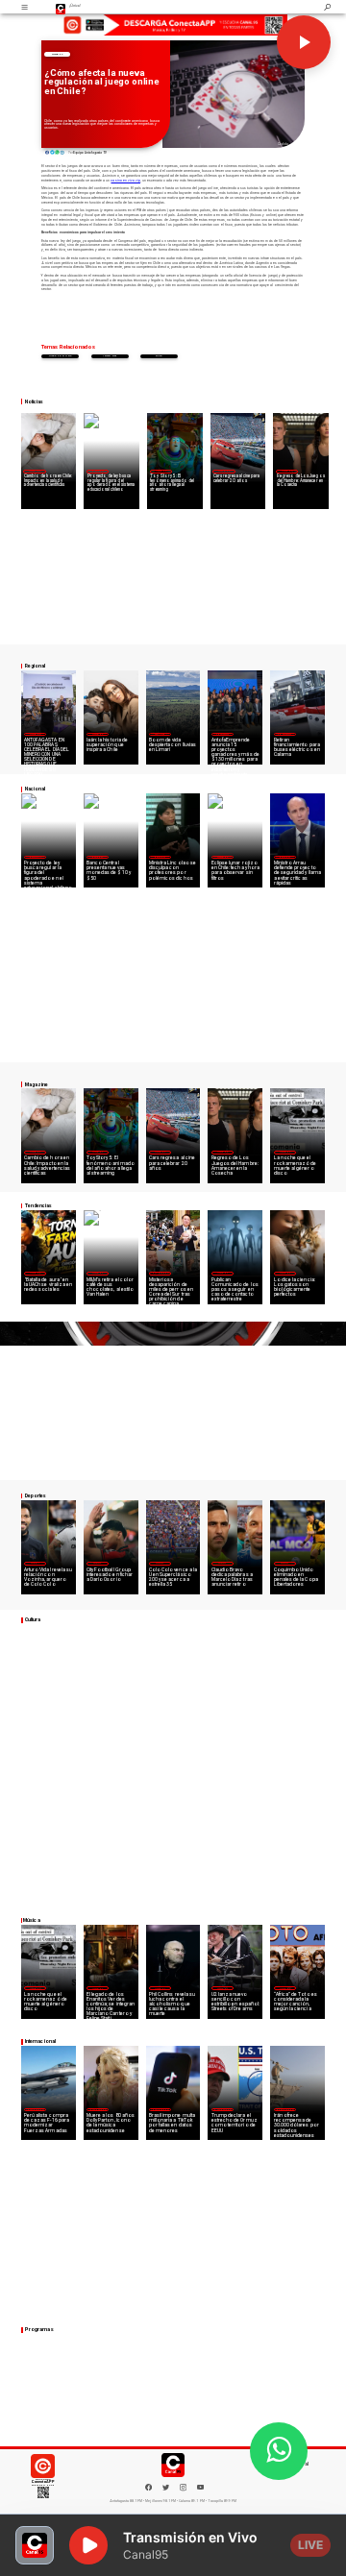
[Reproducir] (304, 42)
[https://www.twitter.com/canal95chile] (166, 2491)
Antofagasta (223, 734)
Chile (159, 356)
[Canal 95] (24, 7)
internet (110, 356)
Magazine (57, 54)
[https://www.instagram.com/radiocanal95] (183, 2491)
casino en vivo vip (125, 181)
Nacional (97, 471)
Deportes (35, 1563)
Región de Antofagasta (284, 734)
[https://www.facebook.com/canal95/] (148, 2487)
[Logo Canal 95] (61, 7)
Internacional (161, 1273)
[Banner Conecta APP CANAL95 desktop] (173, 25)
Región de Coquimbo (160, 734)
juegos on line (60, 356)
